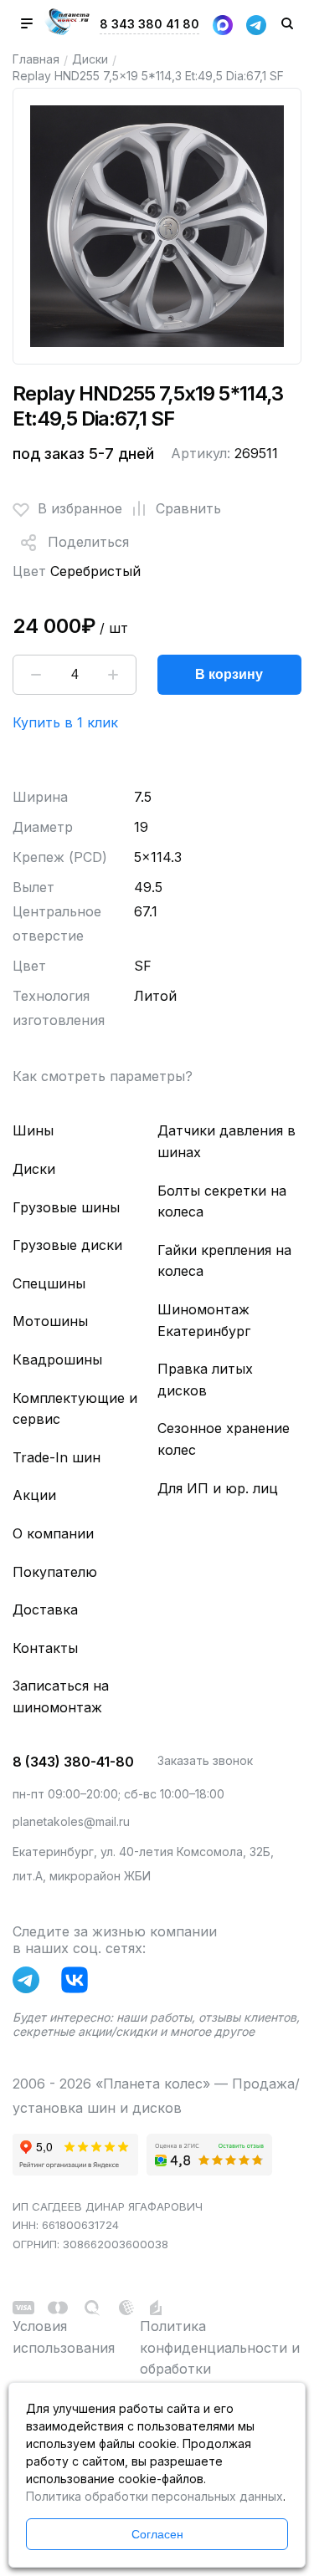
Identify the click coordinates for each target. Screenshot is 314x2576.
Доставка (45, 1609)
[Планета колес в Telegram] (30, 1983)
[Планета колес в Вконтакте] (79, 1983)
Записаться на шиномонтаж (61, 1696)
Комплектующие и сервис (75, 1409)
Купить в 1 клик (65, 722)
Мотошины (50, 1321)
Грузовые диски (67, 1245)
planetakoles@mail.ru (71, 1821)
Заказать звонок (205, 1760)
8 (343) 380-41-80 (73, 1762)
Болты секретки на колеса (222, 1201)
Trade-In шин (57, 1457)
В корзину (229, 674)
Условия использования (64, 2337)
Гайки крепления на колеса (224, 1261)
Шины (33, 1130)
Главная (36, 59)
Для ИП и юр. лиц (218, 1488)
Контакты (45, 1648)
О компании (53, 1533)
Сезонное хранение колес (224, 1439)
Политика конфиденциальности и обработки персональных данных (220, 2358)
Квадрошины (57, 1359)
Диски (90, 59)
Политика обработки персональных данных (154, 2496)
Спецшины (49, 1283)
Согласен (157, 2534)
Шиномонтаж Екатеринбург (204, 1320)
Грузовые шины (66, 1207)
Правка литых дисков (205, 1380)
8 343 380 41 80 (149, 24)
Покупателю (55, 1572)
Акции (34, 1495)
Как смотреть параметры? (103, 1076)
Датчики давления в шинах (226, 1141)
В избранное (80, 508)
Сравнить (188, 508)
